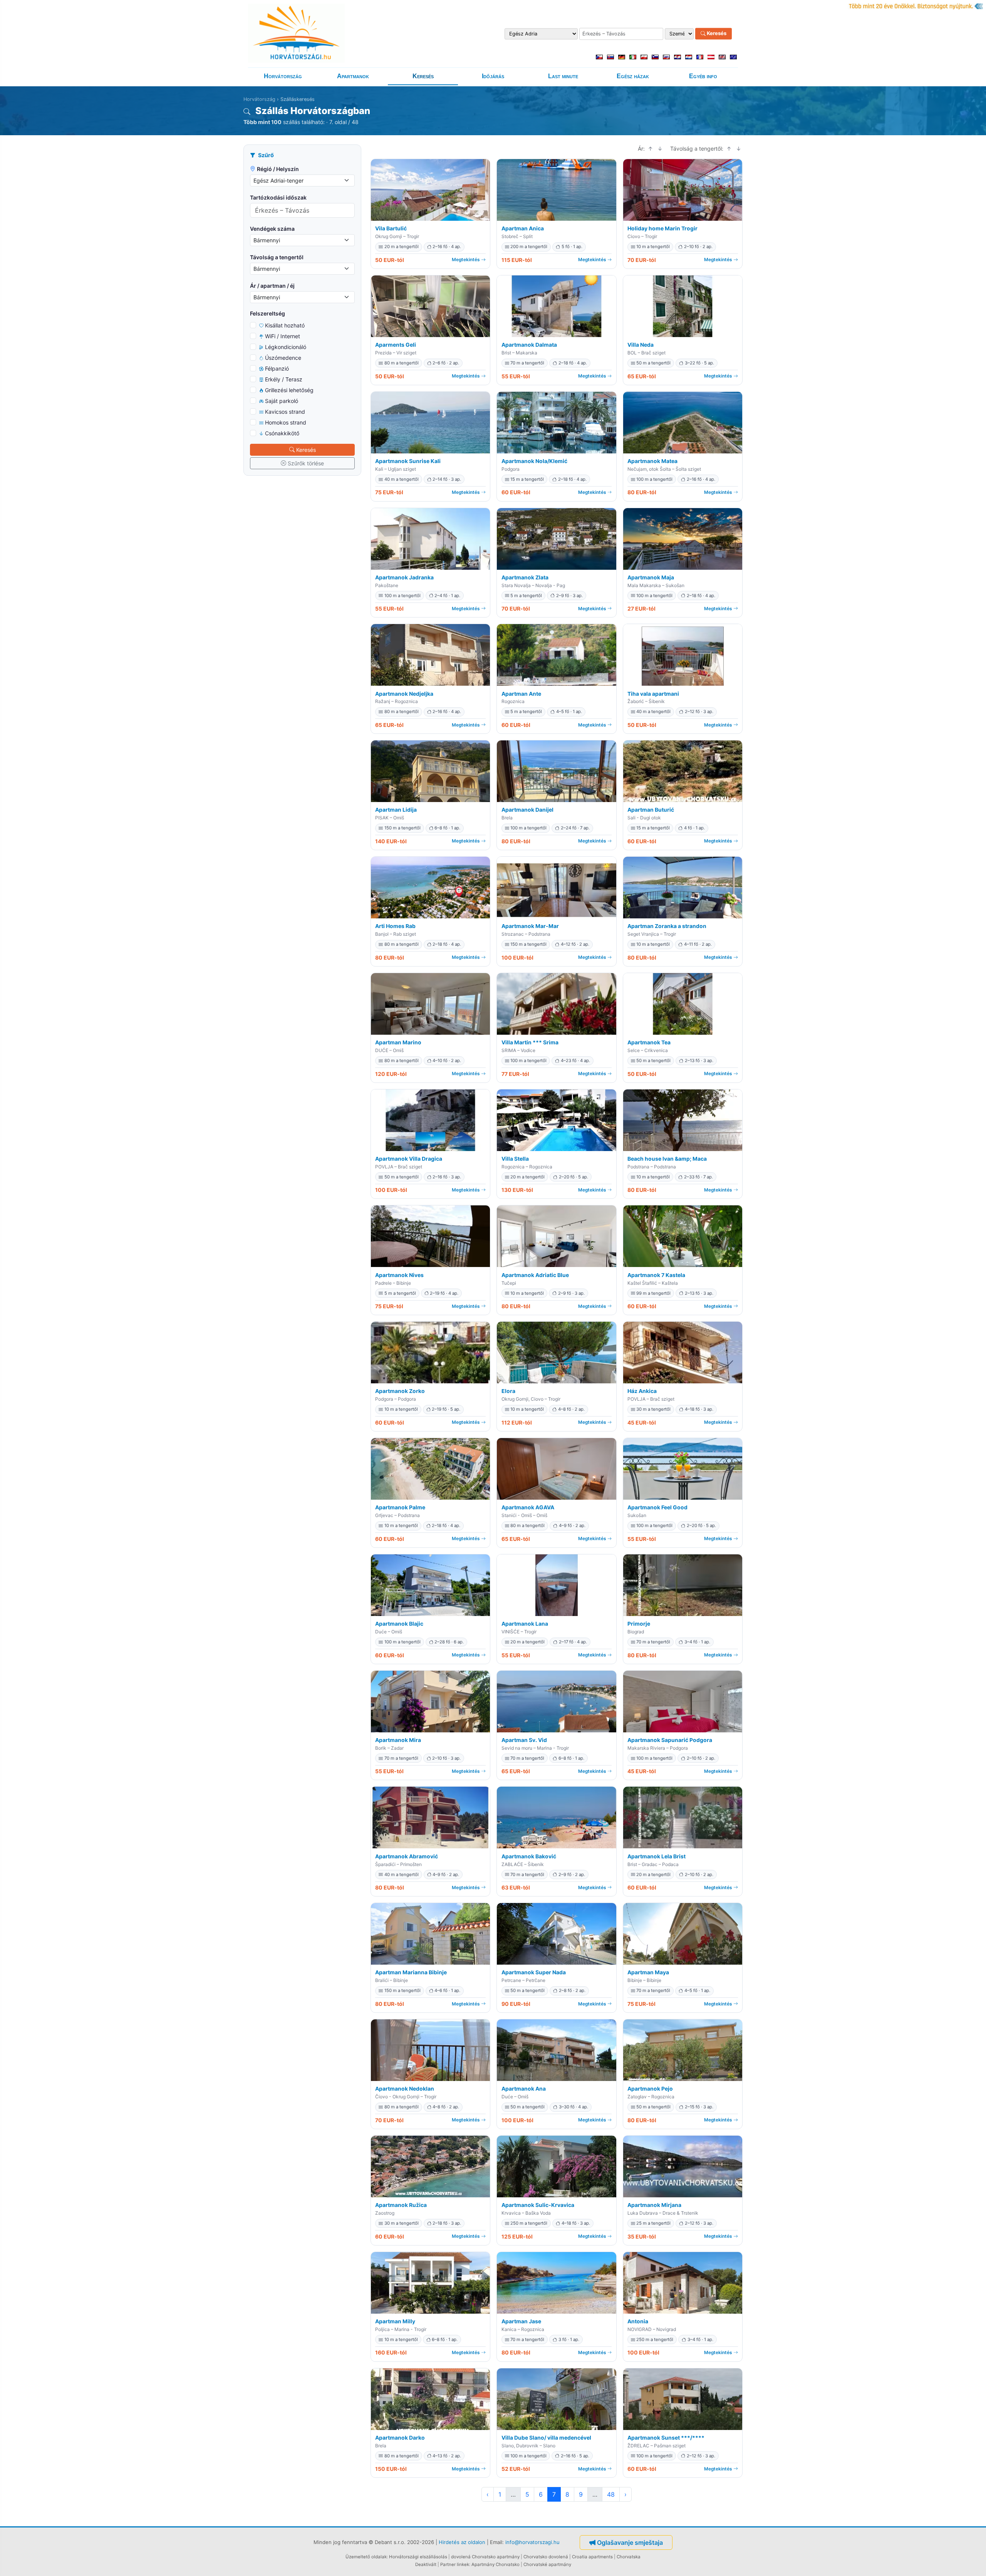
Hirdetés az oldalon (462, 2542)
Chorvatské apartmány (547, 2564)
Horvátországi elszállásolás (418, 2557)
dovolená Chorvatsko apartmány (485, 2557)
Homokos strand (286, 422)
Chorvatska (629, 2557)
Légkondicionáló (286, 347)
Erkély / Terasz (284, 379)
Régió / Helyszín (278, 169)
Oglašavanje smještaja (630, 2542)
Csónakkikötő (282, 433)
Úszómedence (283, 358)
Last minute (563, 76)
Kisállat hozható (285, 325)
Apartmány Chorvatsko (496, 2564)
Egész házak (633, 76)
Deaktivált (426, 2564)
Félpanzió (277, 368)
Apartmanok (353, 76)
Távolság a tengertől (277, 257)
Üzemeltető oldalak (366, 2557)
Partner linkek (455, 2564)
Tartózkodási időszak (278, 197)
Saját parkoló (282, 401)
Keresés (716, 34)
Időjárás (493, 76)
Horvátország (283, 76)
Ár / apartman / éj (272, 286)
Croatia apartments (592, 2557)
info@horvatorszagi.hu (532, 2542)
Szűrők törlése (306, 463)
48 (611, 2494)
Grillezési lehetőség (289, 390)
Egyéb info (703, 76)
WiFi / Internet (283, 336)
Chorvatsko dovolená (546, 2557)
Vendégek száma (272, 229)
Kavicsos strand (285, 412)
